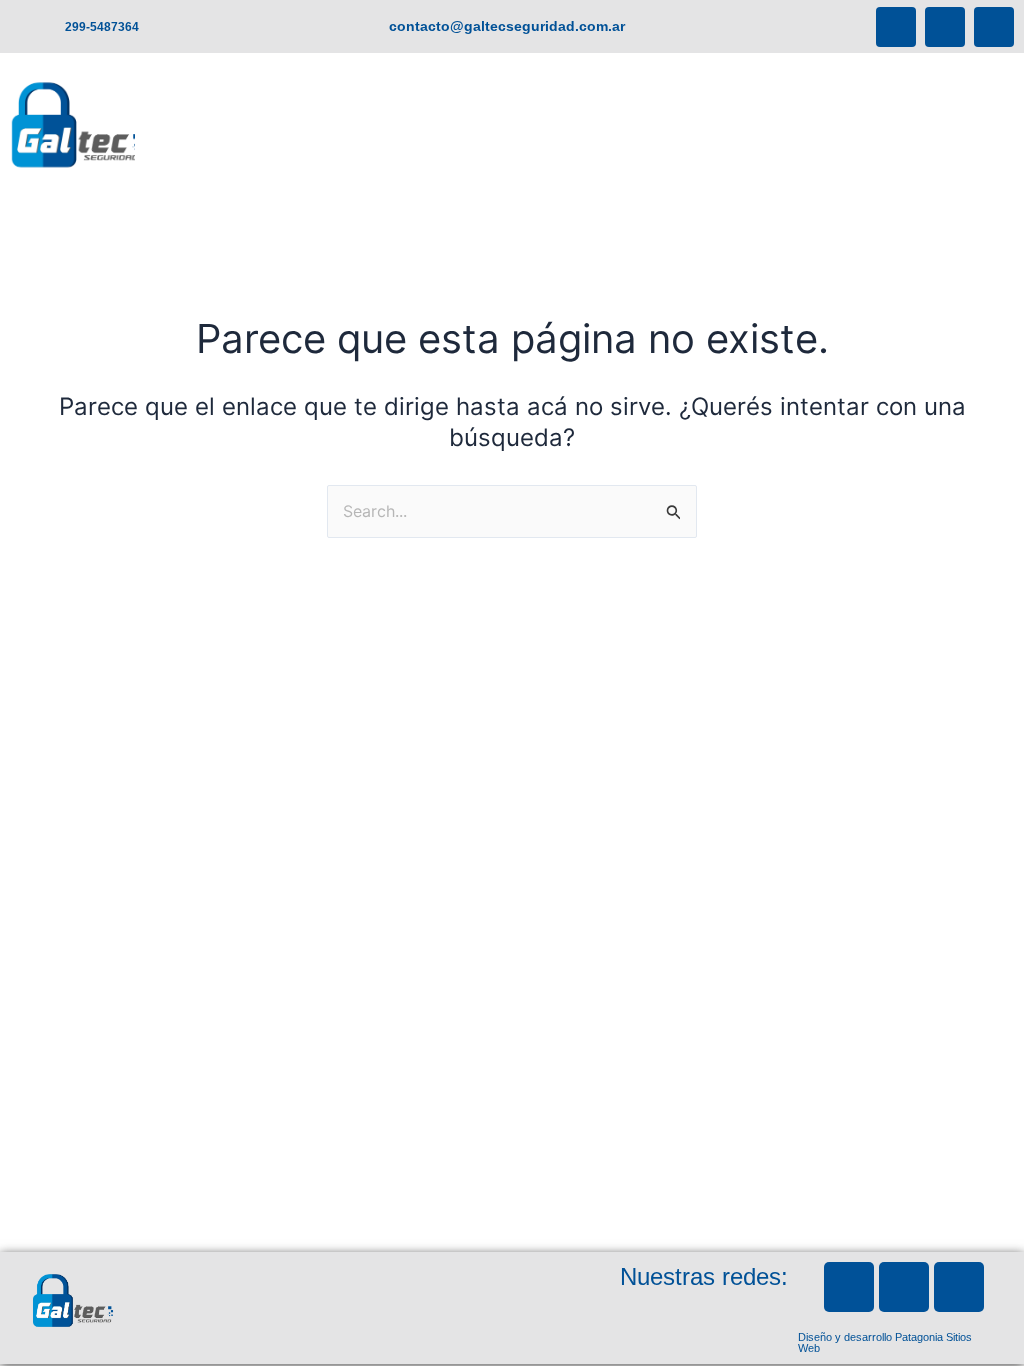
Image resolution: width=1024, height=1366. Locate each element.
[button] (803, 164)
